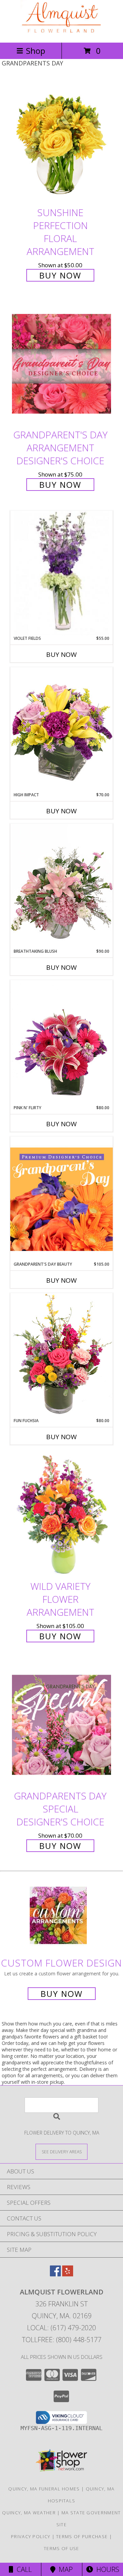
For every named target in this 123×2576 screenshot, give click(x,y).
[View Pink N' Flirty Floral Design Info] (61, 1042)
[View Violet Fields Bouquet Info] (61, 573)
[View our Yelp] (68, 2274)
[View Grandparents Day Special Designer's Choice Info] (61, 1725)
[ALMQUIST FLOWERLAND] (61, 33)
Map (64, 2569)
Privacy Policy (31, 2536)
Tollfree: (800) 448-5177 (62, 2340)
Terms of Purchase (82, 2536)
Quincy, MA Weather (29, 2513)
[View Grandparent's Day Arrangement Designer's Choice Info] (61, 364)
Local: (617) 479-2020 (61, 2328)
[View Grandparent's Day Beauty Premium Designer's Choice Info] (61, 1199)
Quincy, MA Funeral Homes (44, 2489)
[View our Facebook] (55, 2274)
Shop (36, 51)
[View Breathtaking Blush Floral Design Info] (61, 886)
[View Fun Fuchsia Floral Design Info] (61, 1355)
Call (23, 2569)
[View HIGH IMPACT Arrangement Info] (61, 729)
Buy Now (60, 275)
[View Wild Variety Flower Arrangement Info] (61, 1515)
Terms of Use (61, 2548)
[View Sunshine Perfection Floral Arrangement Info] (61, 141)
